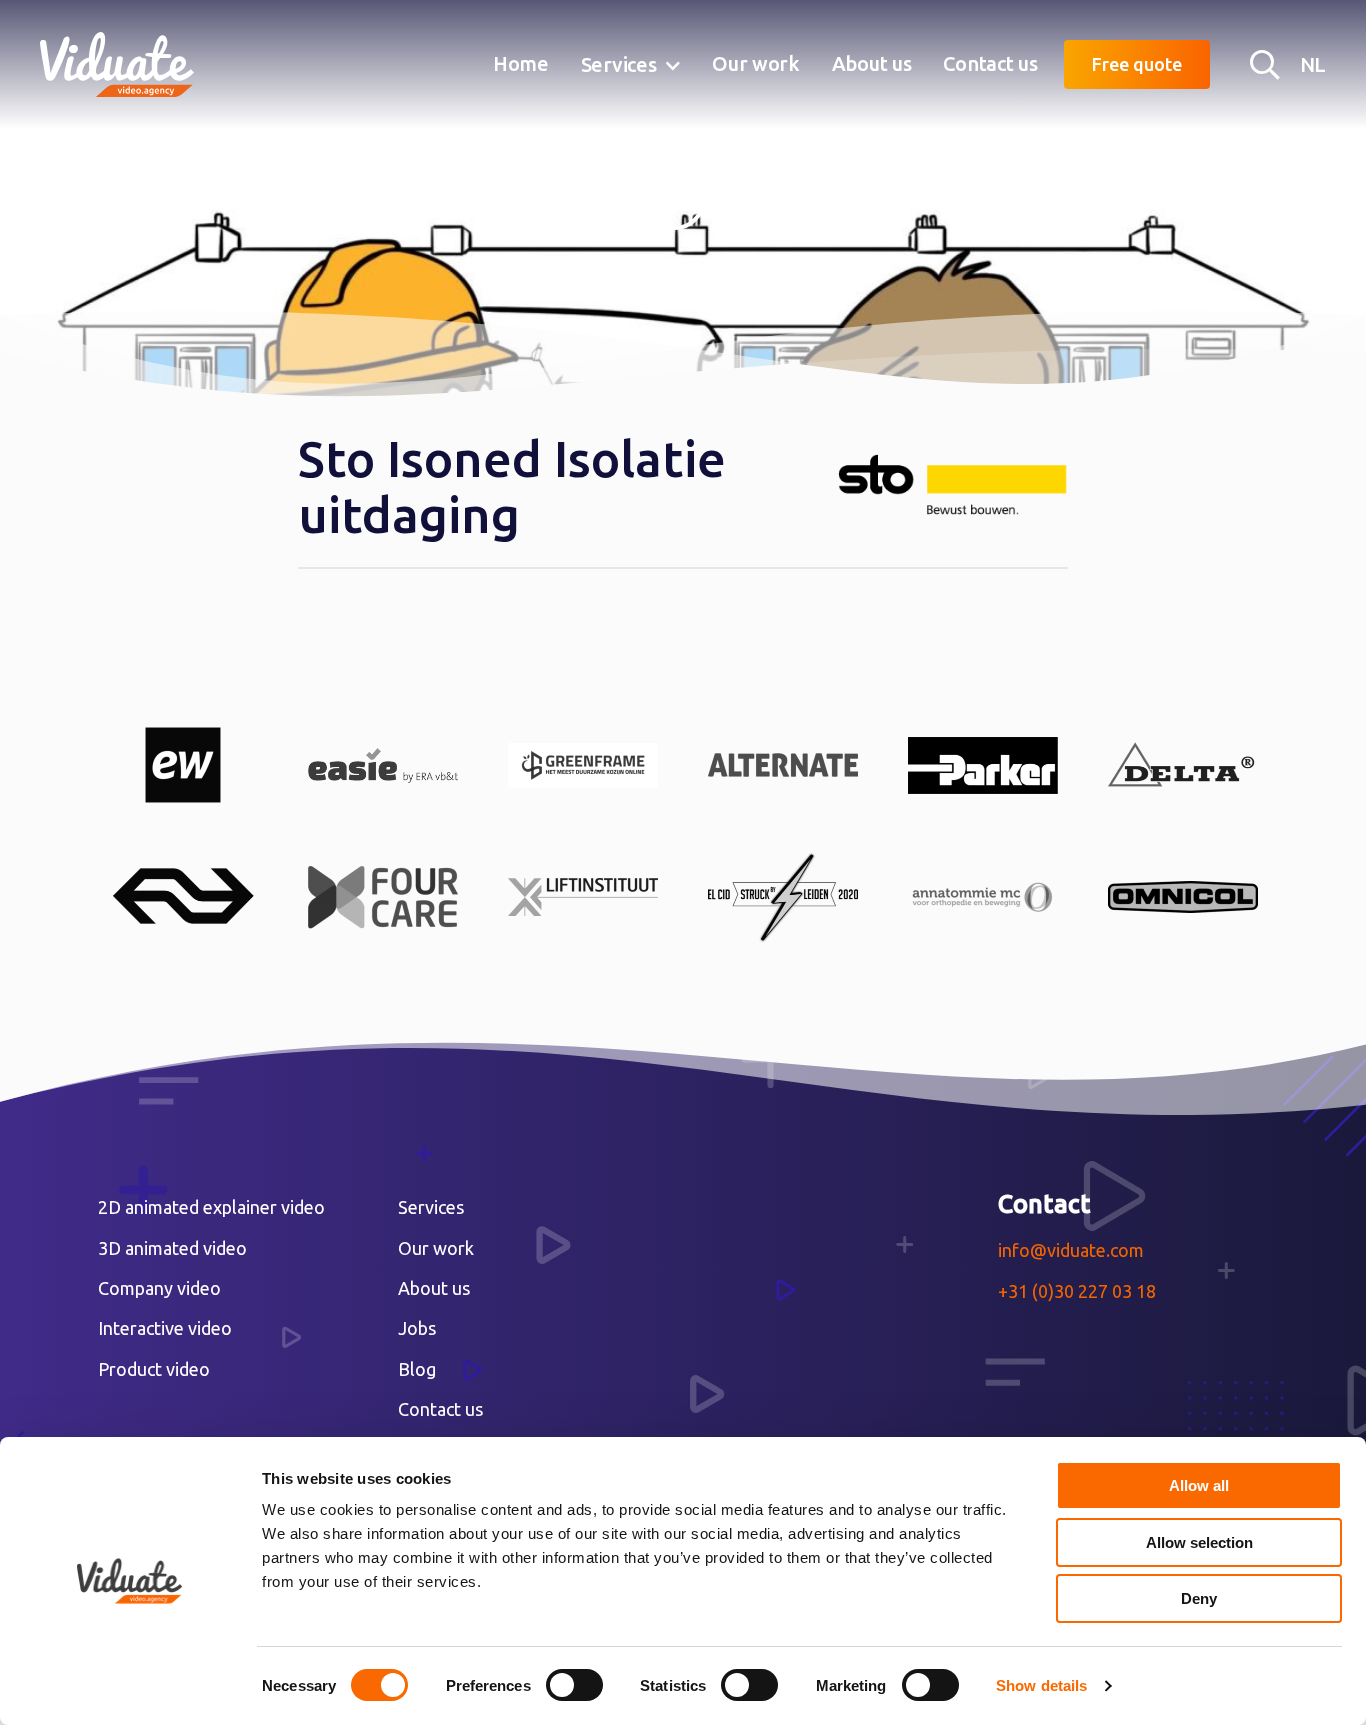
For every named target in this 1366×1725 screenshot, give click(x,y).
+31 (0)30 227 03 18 (1077, 1291)
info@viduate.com (1071, 1250)
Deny (1199, 1598)
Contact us (990, 63)
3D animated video (172, 1248)
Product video (154, 1369)
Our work (756, 63)
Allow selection (1199, 1542)
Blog (417, 1369)
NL (1313, 64)
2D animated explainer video (211, 1207)
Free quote (1137, 64)
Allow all (1199, 1485)
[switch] (574, 1685)
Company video (159, 1288)
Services (619, 64)
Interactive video (165, 1328)
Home (521, 63)
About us (872, 63)
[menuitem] (521, 65)
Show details (1041, 1685)
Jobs (417, 1328)
